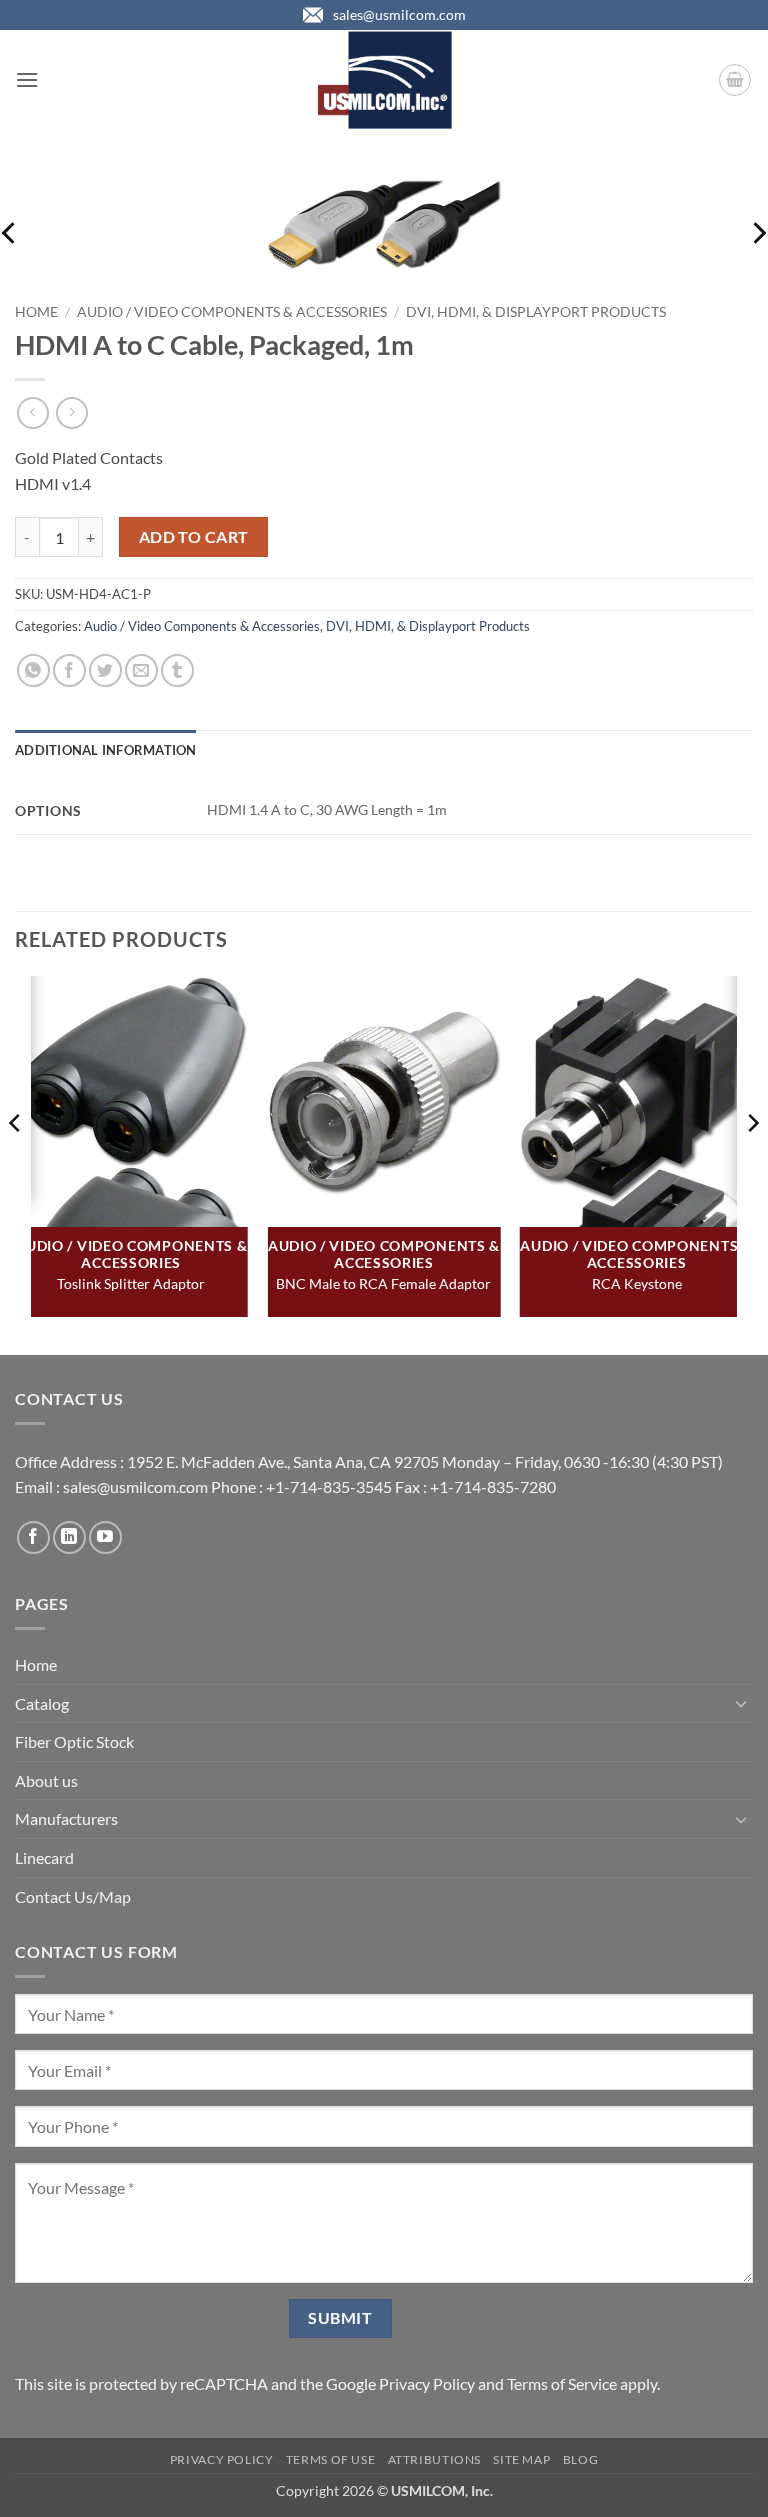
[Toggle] (741, 1703)
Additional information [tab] (106, 750)
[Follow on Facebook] (33, 1537)
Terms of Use (330, 2459)
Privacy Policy (427, 2383)
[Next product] (32, 412)
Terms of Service (562, 2383)
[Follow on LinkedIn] (69, 1537)
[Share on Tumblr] (177, 670)
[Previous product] (71, 412)
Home (36, 312)
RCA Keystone (637, 1283)
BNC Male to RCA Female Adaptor (383, 1283)
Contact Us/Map (73, 1896)
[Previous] (16, 1163)
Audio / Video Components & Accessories (232, 312)
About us (46, 1780)
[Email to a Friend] (141, 670)
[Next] (752, 1163)
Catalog (42, 1703)
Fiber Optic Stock (74, 1741)
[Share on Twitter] (105, 670)
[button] (27, 79)
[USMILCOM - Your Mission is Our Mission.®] (384, 80)
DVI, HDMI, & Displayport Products (536, 312)
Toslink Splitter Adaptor (131, 1283)
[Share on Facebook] (69, 670)
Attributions (434, 2459)
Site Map (521, 2459)
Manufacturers (66, 1818)
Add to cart (194, 537)
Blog (580, 2459)
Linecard (44, 1857)
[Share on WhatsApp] (33, 670)
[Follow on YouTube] (105, 1537)
